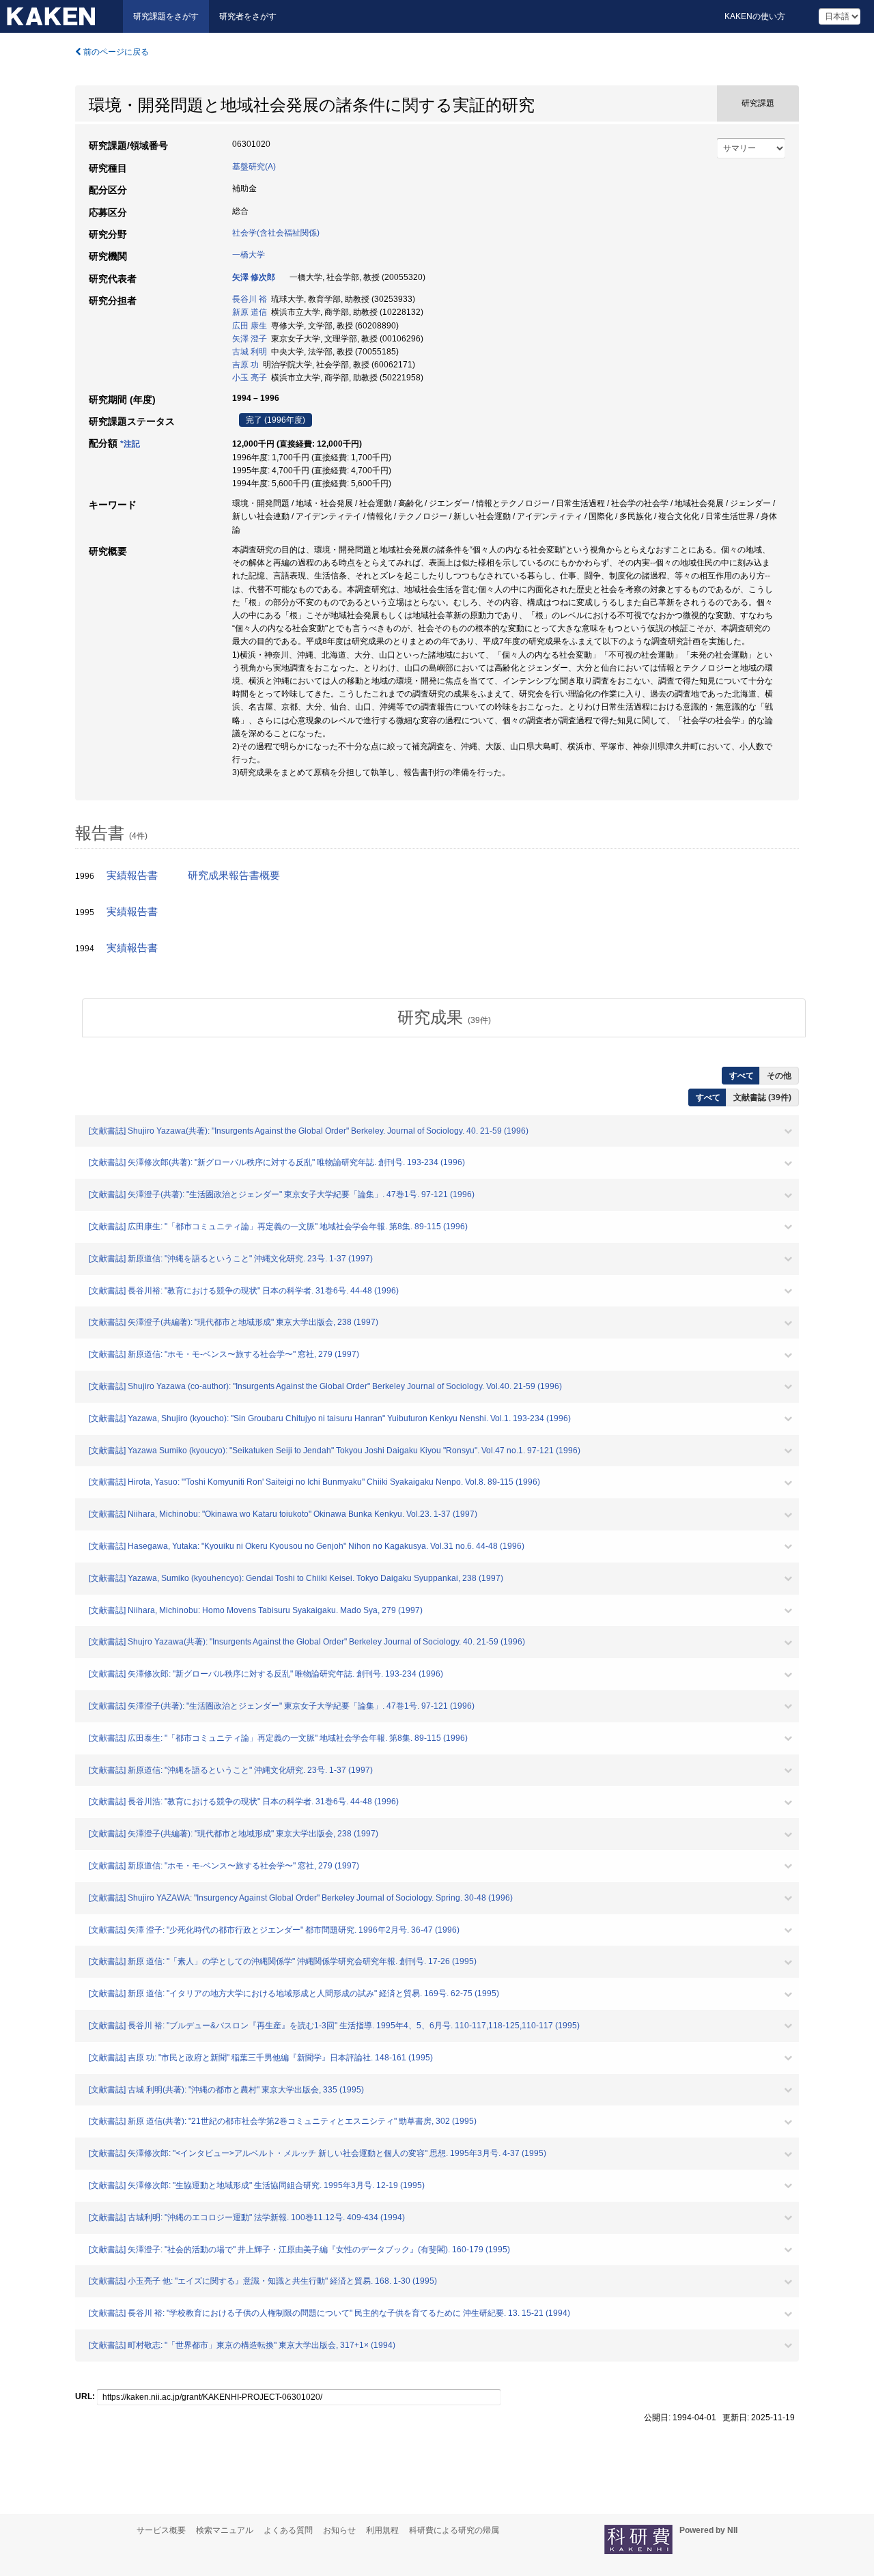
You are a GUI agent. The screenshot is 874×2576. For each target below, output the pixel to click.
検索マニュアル (225, 2530)
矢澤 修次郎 (254, 277)
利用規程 (382, 2530)
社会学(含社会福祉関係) (276, 233)
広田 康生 (250, 326)
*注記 (130, 444)
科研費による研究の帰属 (454, 2530)
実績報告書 (132, 876)
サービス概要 (161, 2530)
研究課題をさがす (166, 16)
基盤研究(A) (254, 167)
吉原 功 (245, 365)
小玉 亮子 (250, 378)
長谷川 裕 (250, 299)
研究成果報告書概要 (234, 876)
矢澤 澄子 (250, 339)
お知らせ (339, 2530)
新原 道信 (250, 312)
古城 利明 (250, 352)
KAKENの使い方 (755, 16)
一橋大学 (249, 255)
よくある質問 (288, 2530)
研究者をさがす (248, 16)
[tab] (444, 1018)
